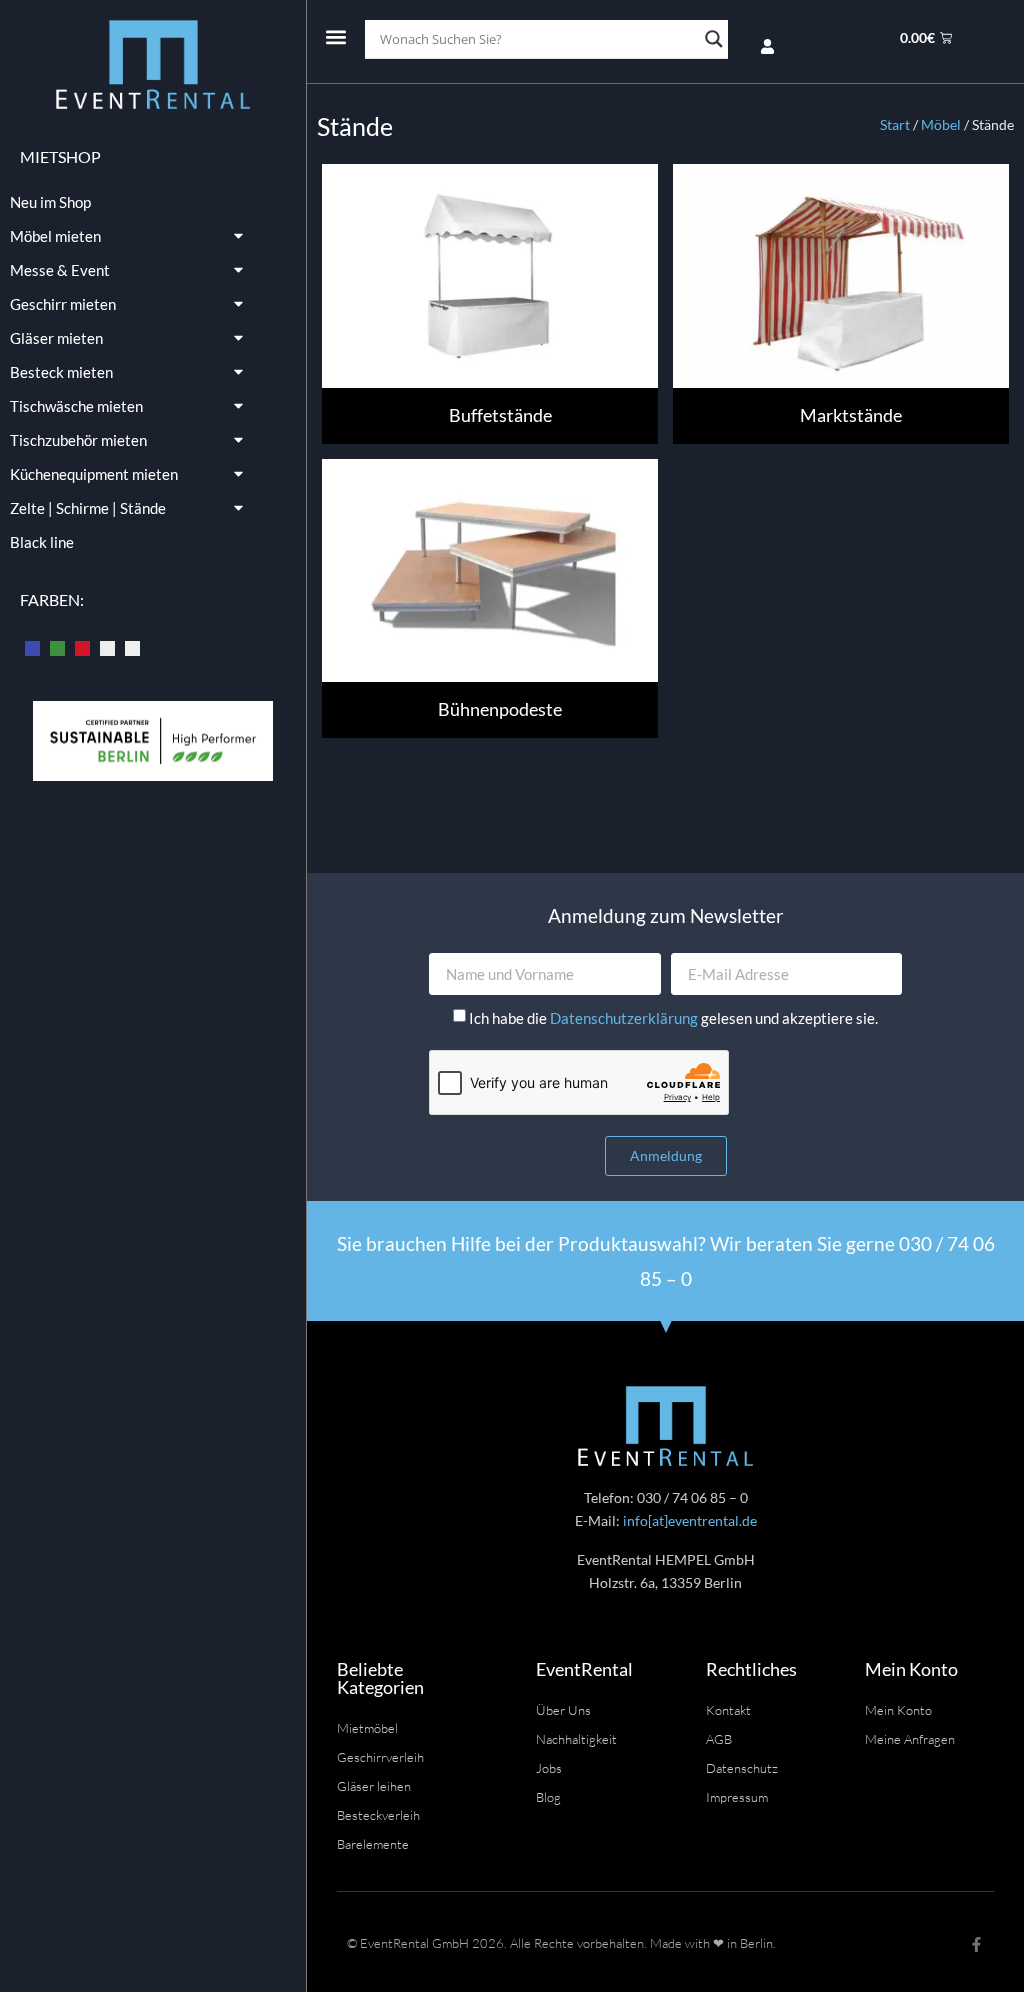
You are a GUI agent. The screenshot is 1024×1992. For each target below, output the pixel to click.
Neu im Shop (50, 202)
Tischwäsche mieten (76, 406)
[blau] (32, 646)
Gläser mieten (56, 338)
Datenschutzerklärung (625, 1018)
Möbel (941, 124)
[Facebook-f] (976, 1944)
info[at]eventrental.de (690, 1520)
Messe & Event (60, 270)
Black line (42, 542)
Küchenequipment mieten (94, 474)
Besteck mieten (61, 372)
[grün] (57, 646)
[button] (335, 36)
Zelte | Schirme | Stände (88, 508)
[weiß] (132, 646)
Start (895, 124)
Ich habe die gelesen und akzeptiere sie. (673, 1018)
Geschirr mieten (63, 304)
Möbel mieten (55, 236)
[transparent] (107, 646)
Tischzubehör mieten (78, 440)
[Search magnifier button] (714, 39)
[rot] (82, 646)
